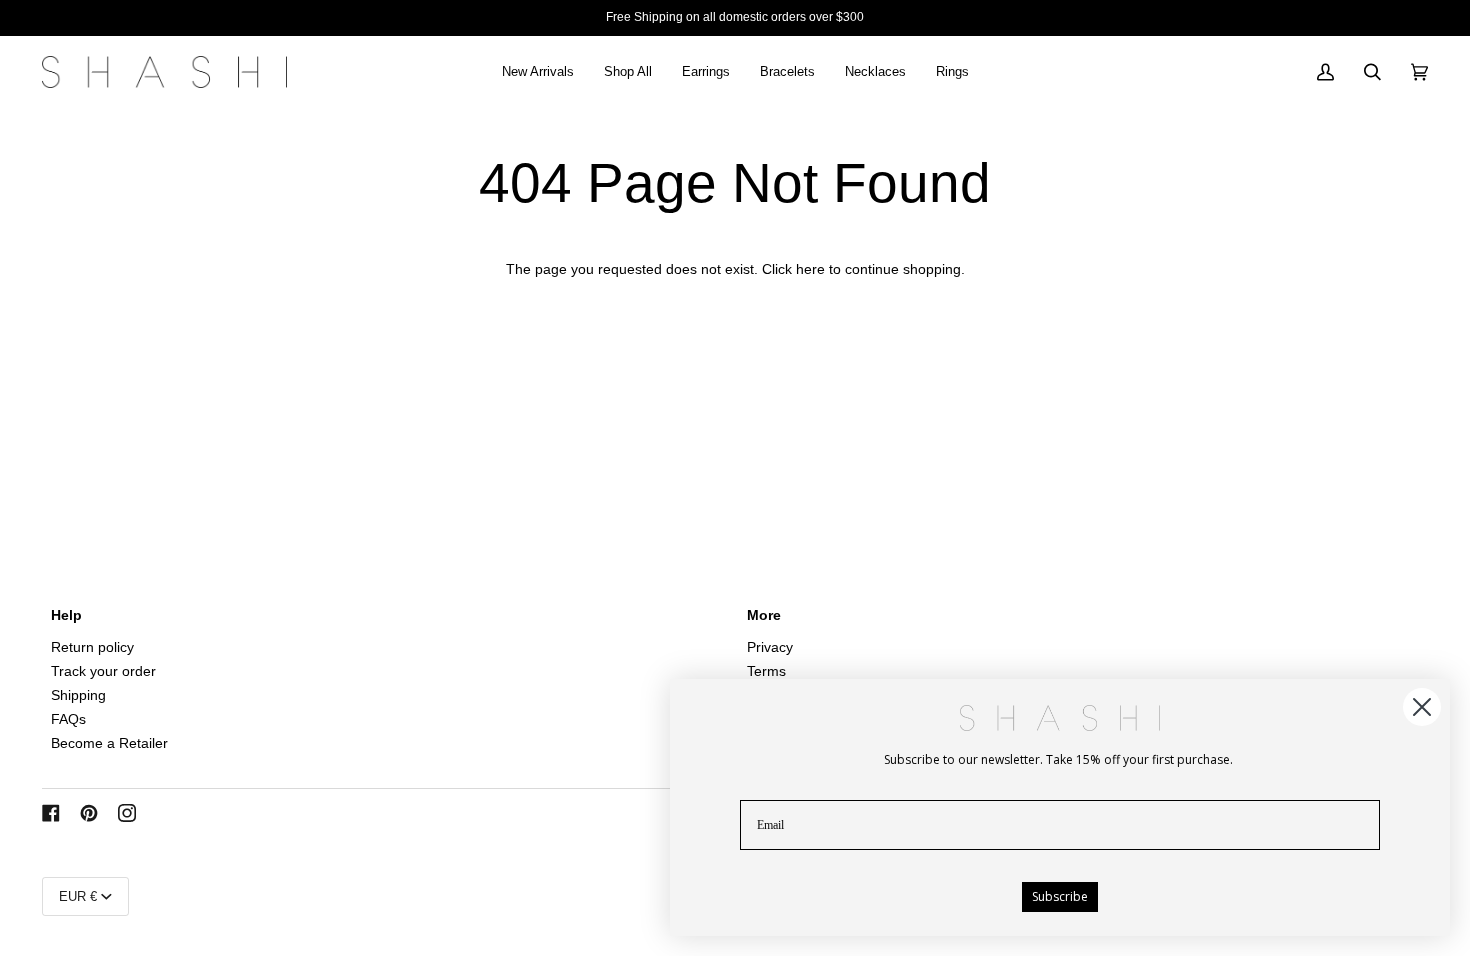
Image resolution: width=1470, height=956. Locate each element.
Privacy (770, 647)
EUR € (78, 896)
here (810, 269)
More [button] (764, 615)
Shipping (78, 695)
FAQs (68, 719)
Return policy (92, 647)
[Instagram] (127, 813)
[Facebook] (51, 813)
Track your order (103, 671)
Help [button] (66, 615)
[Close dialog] (1422, 707)
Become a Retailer (109, 743)
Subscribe (1060, 896)
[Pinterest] (89, 813)
